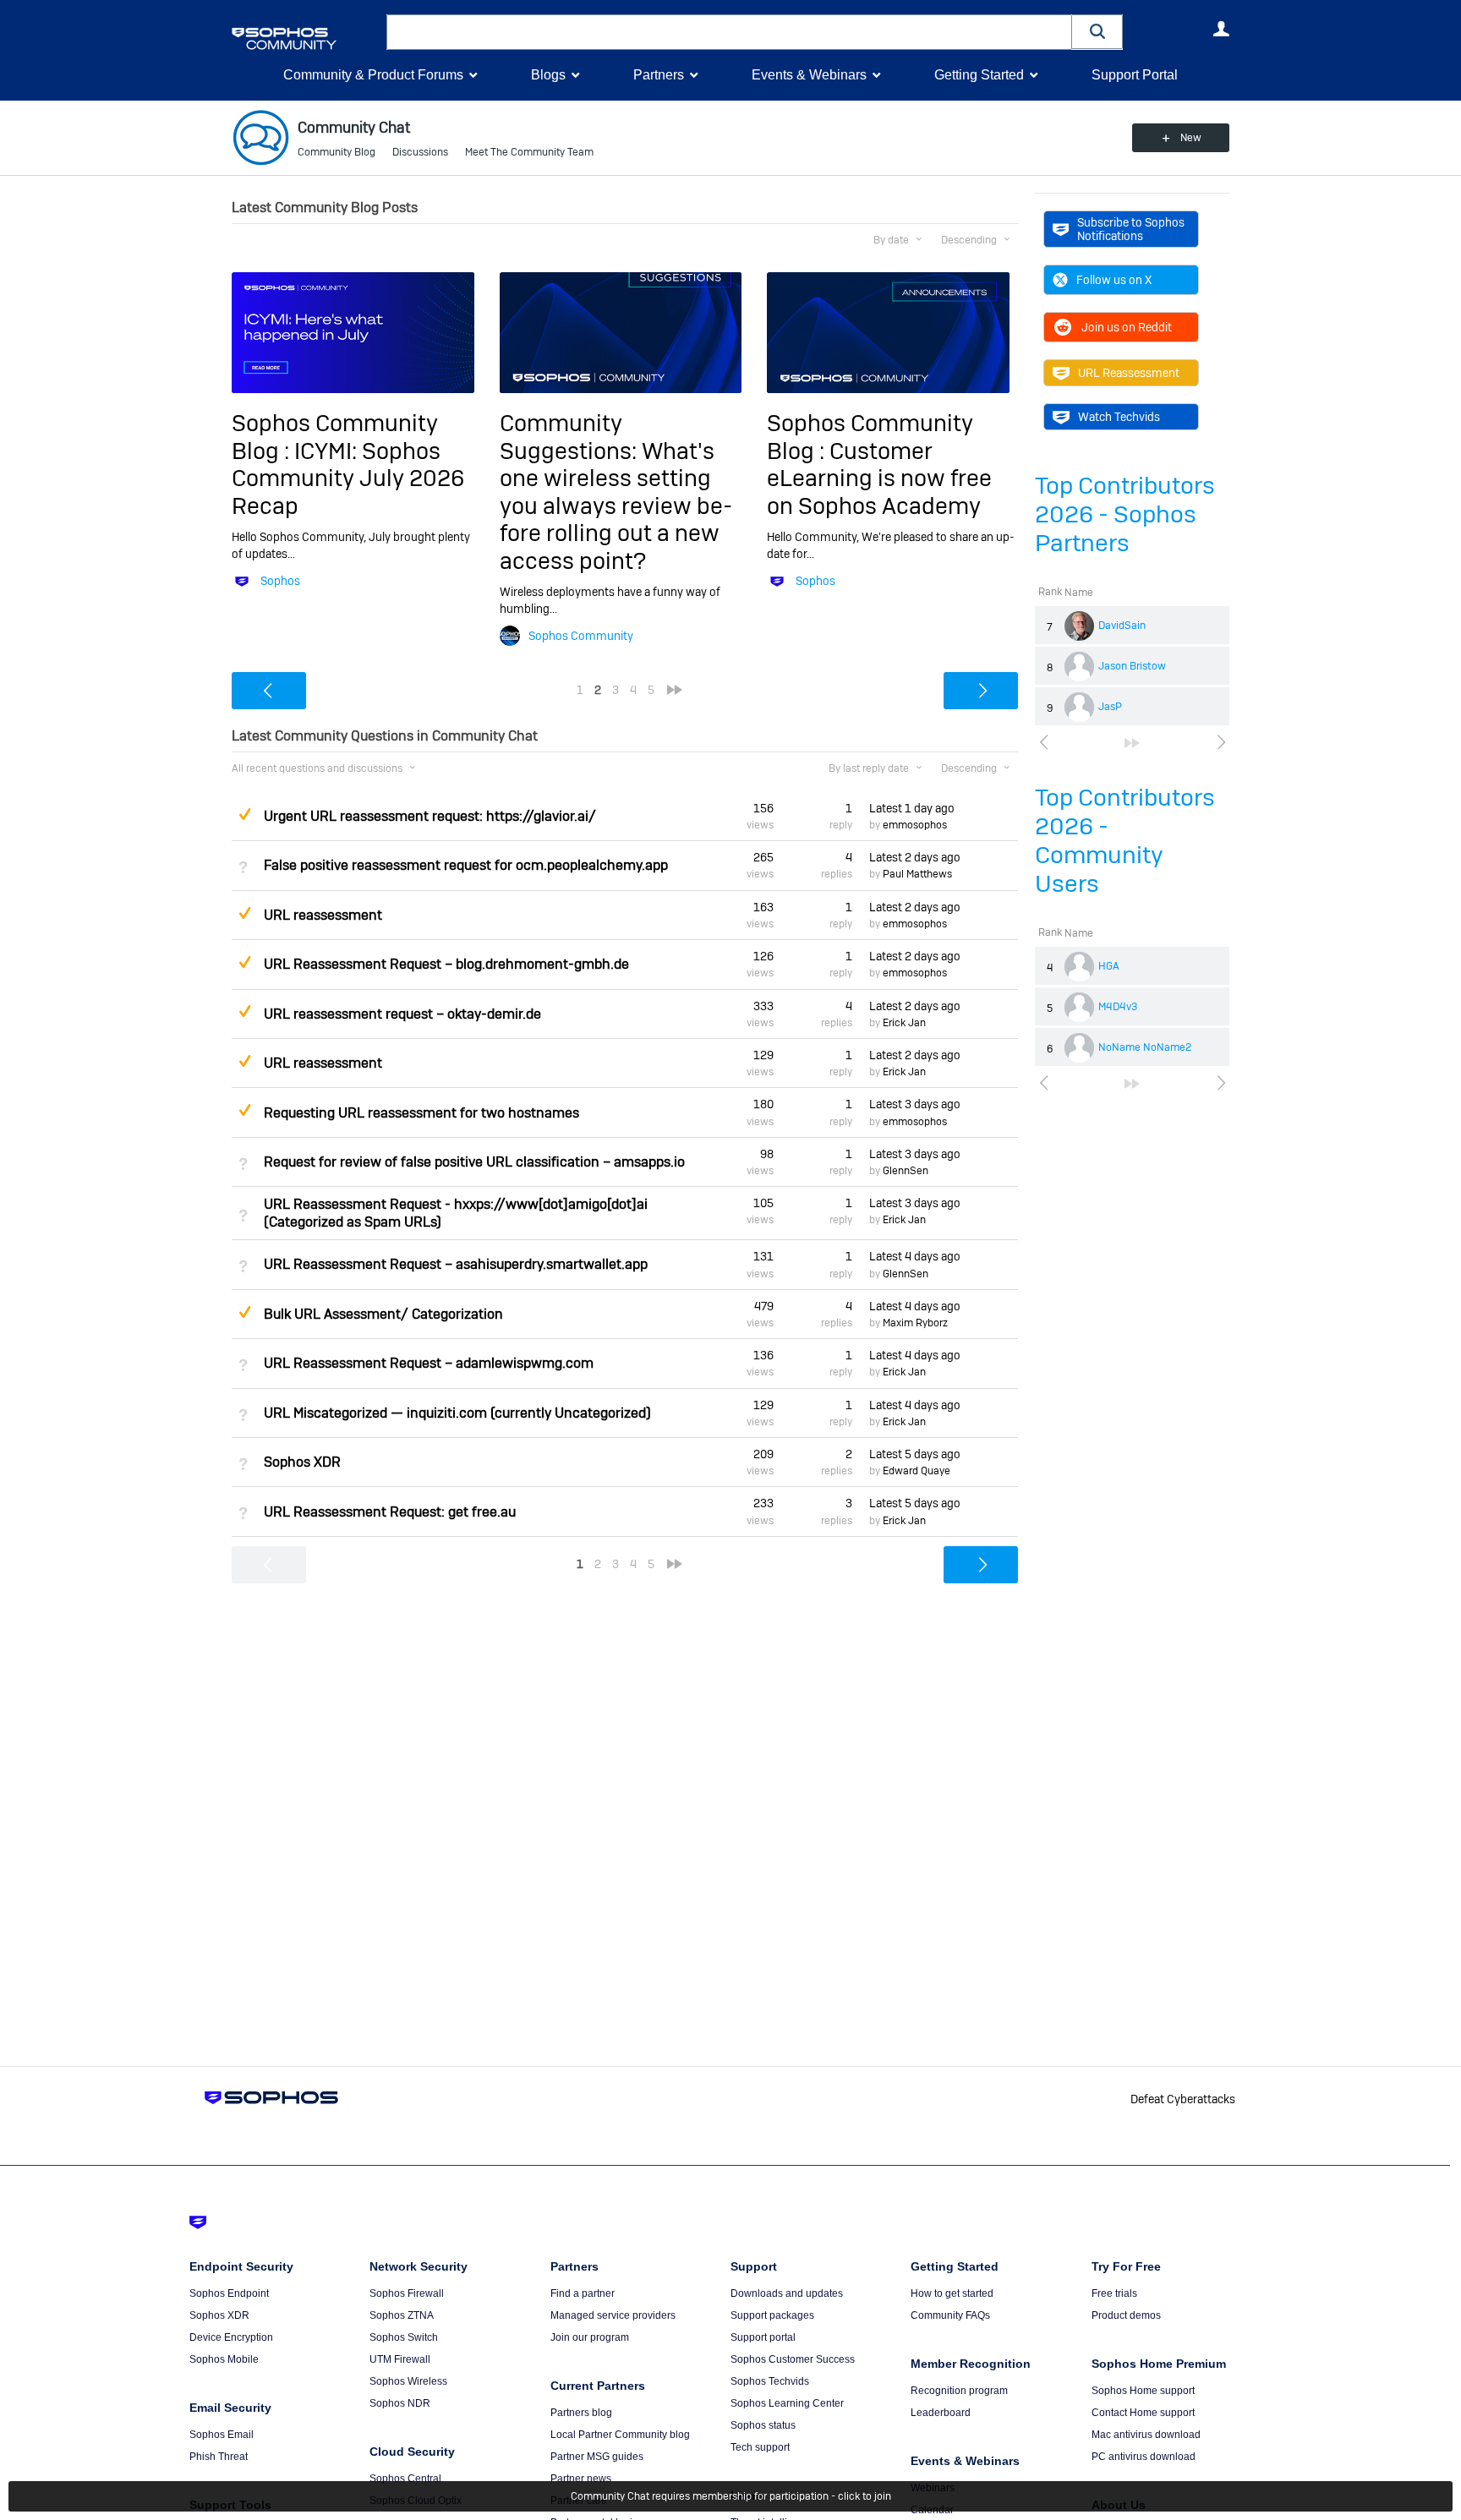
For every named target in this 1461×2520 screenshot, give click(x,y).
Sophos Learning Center (787, 2403)
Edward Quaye (917, 1471)
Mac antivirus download (1146, 2435)
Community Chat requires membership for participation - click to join (731, 2496)
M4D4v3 (1118, 1007)
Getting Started (979, 75)
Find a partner (583, 2293)
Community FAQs (950, 2315)
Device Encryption (231, 2337)
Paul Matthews (917, 874)
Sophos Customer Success (793, 2359)
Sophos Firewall (407, 2293)
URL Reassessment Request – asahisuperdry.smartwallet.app (456, 1264)
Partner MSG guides (597, 2457)
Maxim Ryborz (915, 1323)
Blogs (548, 75)
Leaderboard (941, 2413)
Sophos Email (222, 2435)
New (1191, 138)
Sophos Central (405, 2479)
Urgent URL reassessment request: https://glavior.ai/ (430, 816)
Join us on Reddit (1127, 327)
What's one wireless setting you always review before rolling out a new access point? (616, 506)
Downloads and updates (787, 2293)
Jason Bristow (1132, 666)
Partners (659, 75)
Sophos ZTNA (402, 2315)
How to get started (952, 2293)
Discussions (420, 152)
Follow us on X (1114, 280)
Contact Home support (1143, 2413)
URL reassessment (323, 915)
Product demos (1126, 2315)
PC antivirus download (1144, 2457)
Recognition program (959, 2391)
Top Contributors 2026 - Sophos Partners (1125, 514)
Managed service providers (613, 2315)
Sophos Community (581, 636)
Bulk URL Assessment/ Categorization (383, 1314)
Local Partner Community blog (620, 2435)
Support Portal (1135, 75)
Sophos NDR (400, 2403)
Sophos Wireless (408, 2381)
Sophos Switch (404, 2337)
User (1221, 29)
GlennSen (906, 1171)
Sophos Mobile (224, 2359)
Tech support (760, 2447)
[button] (1097, 32)
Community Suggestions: (571, 437)
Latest (912, 808)
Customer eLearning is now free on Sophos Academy (879, 478)
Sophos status (763, 2425)
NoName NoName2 (1145, 1047)
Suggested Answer (244, 814)
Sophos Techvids (770, 2381)
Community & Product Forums (373, 75)
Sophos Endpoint (229, 2293)
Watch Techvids (1119, 417)
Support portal (763, 2337)
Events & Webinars (809, 75)
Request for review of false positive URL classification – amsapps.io (474, 1162)
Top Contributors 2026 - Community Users (1125, 841)
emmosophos (915, 825)
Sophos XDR (302, 1462)
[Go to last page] (1132, 743)
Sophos (280, 581)
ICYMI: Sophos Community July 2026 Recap (348, 478)
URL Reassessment (1129, 373)
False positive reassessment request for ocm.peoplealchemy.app (466, 865)
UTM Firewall (400, 2359)
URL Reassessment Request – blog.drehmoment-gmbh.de (446, 964)
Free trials (1114, 2293)
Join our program (590, 2337)
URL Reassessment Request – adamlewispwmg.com (429, 1363)
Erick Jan (904, 1023)
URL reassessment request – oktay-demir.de (402, 1014)
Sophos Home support (1143, 2391)
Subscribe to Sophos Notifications (1131, 229)
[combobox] (729, 32)
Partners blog (581, 2413)
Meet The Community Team (529, 152)
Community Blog (337, 152)
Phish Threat (219, 2457)
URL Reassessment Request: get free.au (390, 1512)
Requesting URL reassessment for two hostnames (421, 1113)
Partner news (581, 2479)
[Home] (306, 38)
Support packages (772, 2315)
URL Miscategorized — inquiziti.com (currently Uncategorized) (457, 1413)
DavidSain (1122, 626)
